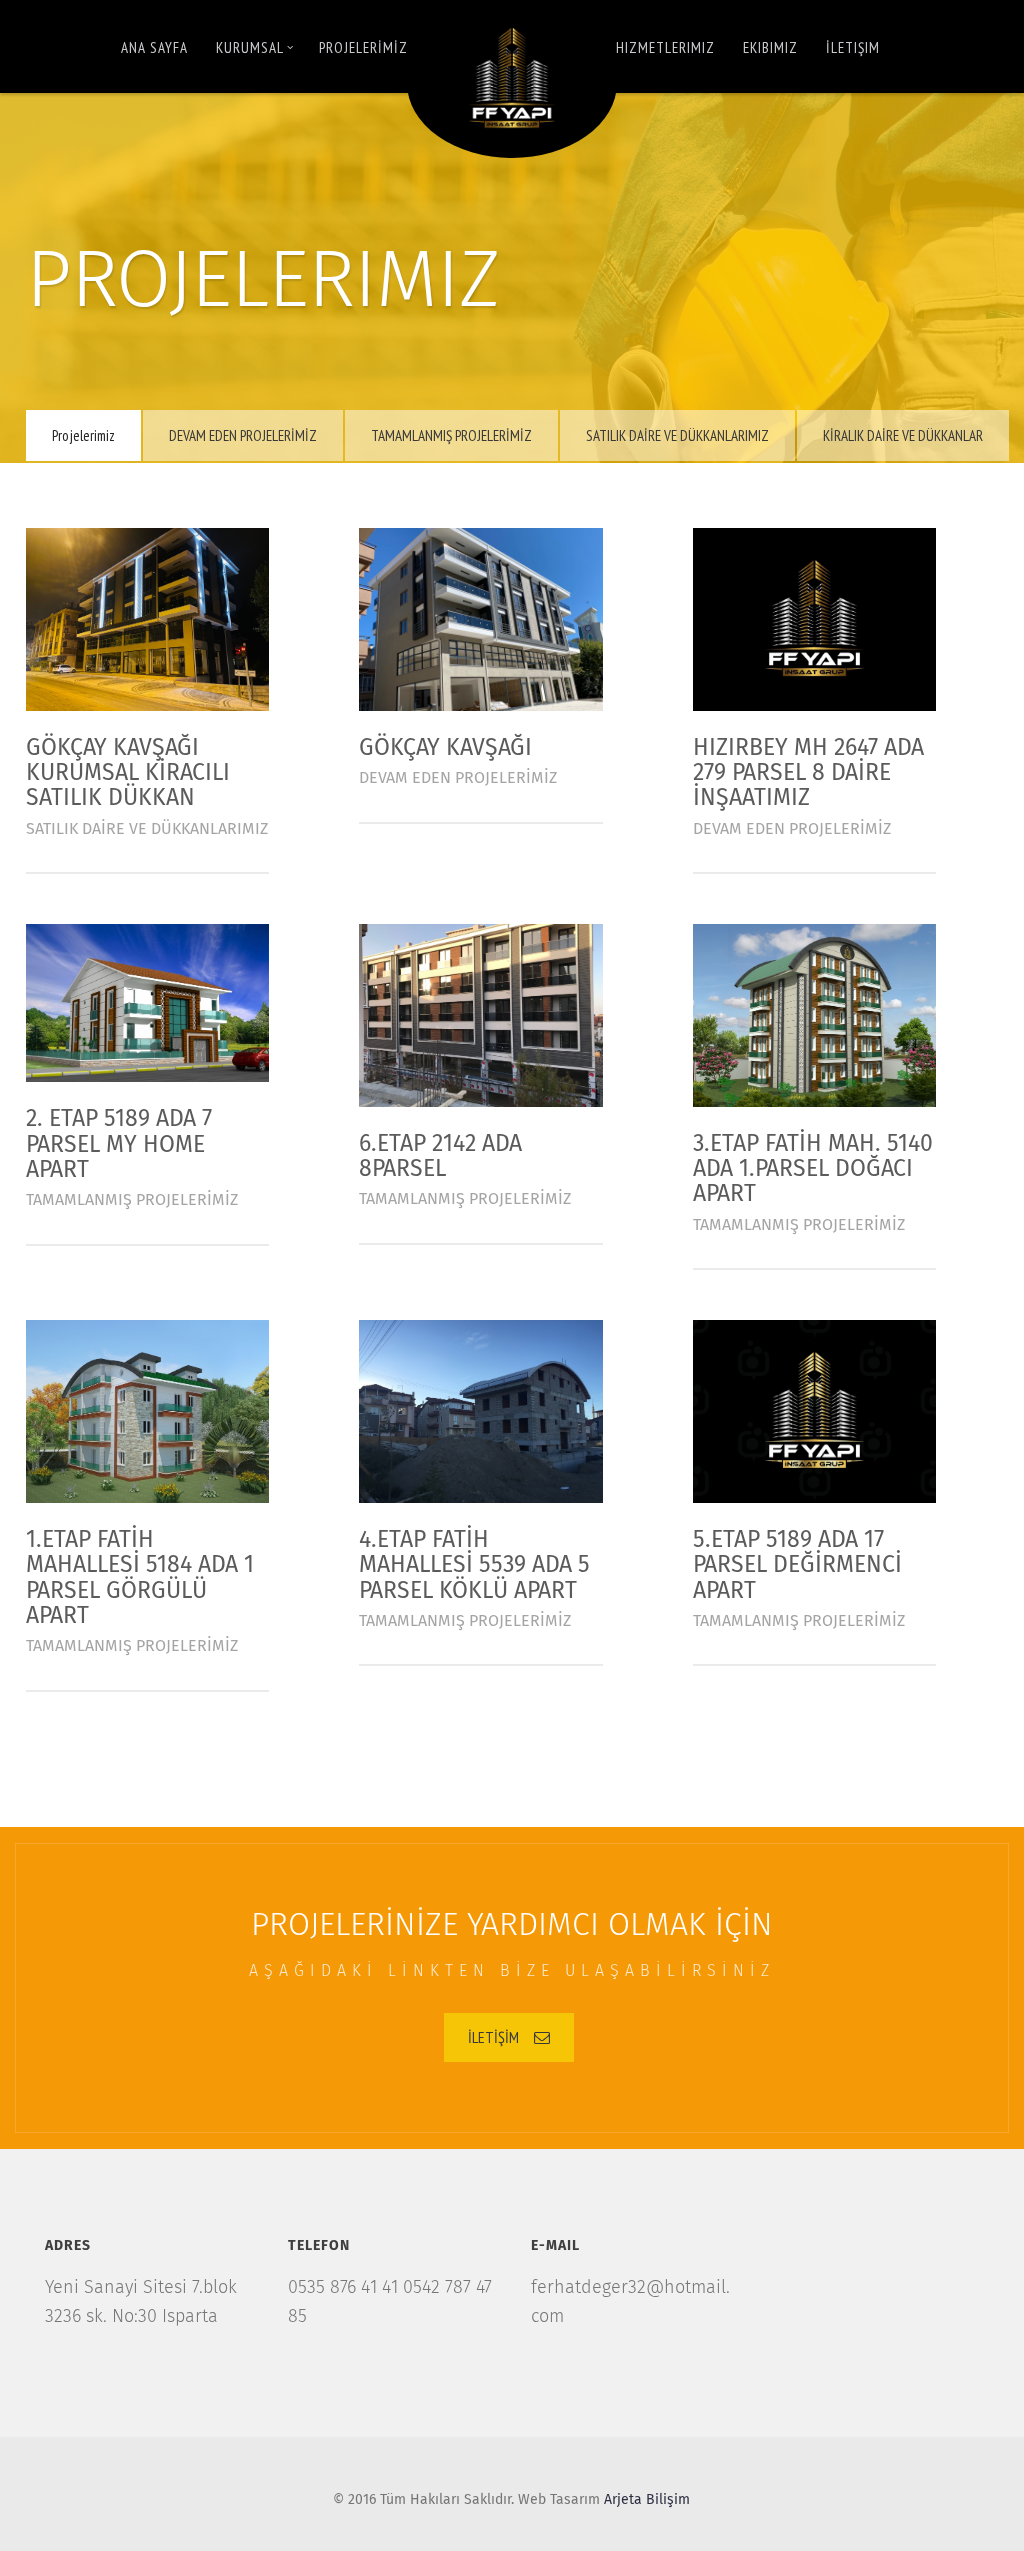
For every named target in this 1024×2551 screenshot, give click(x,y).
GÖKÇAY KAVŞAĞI (445, 748)
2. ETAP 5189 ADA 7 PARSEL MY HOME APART (119, 1145)
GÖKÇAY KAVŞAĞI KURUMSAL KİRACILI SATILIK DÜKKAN (128, 774)
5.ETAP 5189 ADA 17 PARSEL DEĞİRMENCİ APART (797, 1566)
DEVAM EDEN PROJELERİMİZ (243, 435)
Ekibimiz (770, 47)
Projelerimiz (83, 435)
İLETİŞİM (493, 2037)
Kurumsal (250, 47)
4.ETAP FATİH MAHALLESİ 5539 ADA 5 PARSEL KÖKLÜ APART (474, 1566)
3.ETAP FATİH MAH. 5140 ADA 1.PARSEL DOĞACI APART (813, 1170)
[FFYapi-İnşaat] (512, 79)
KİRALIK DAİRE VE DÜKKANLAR (903, 435)
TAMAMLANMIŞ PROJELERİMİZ (451, 435)
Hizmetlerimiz (665, 47)
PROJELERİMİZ (363, 47)
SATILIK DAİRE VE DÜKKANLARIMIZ (677, 435)
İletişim (853, 47)
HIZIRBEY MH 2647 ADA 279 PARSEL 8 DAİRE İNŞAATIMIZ (808, 774)
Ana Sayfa (154, 47)
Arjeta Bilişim (647, 2500)
